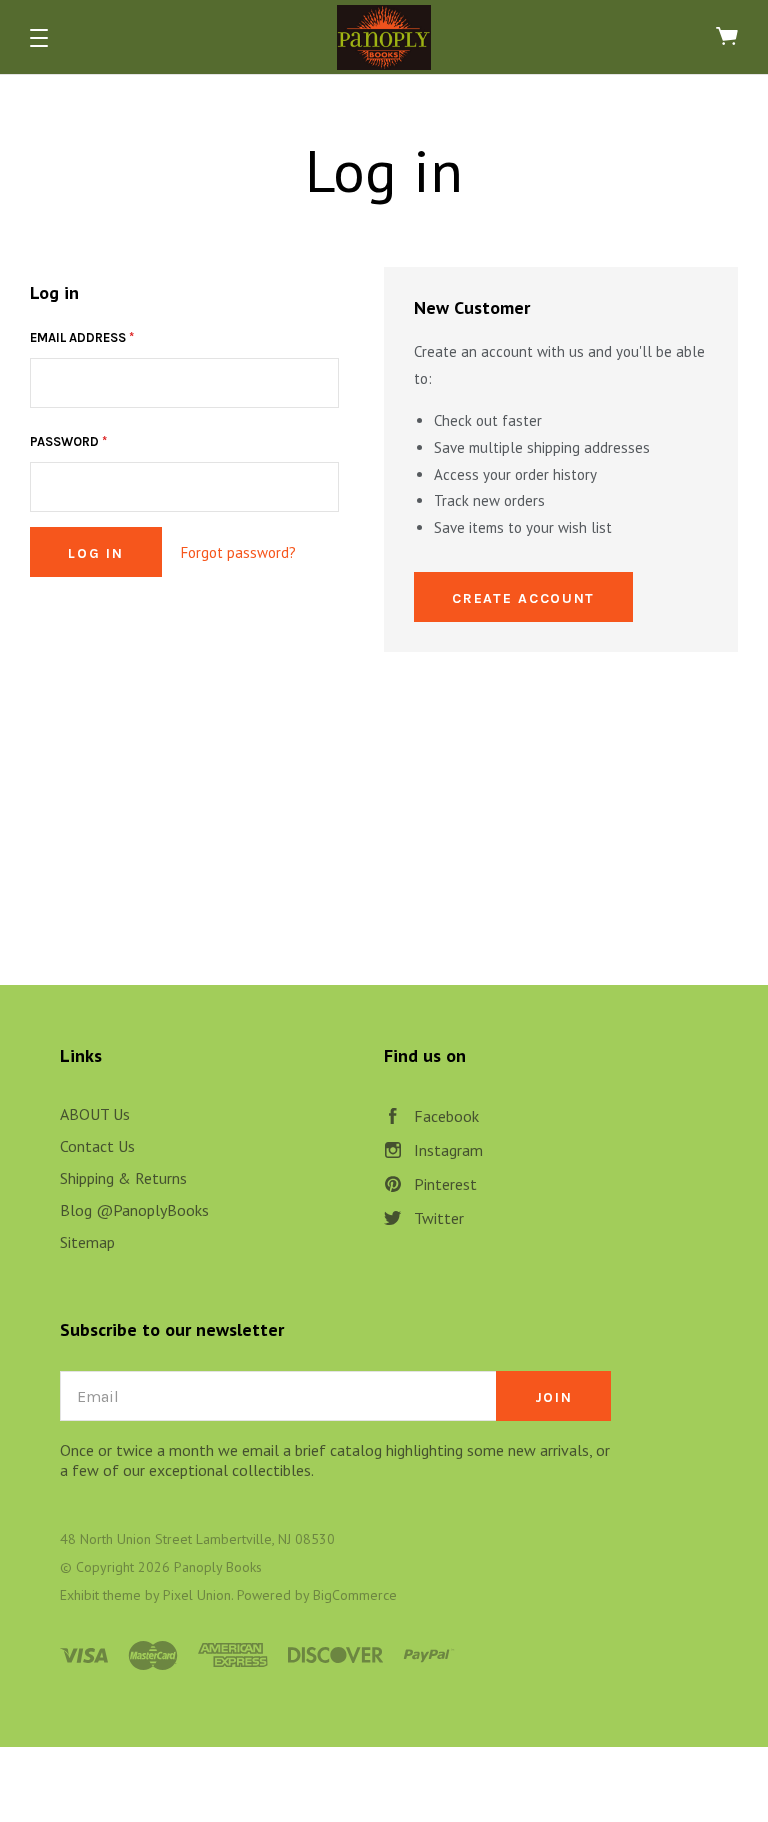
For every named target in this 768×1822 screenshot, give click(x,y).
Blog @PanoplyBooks (134, 1210)
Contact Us (97, 1146)
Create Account (523, 598)
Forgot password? (238, 552)
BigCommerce (355, 1595)
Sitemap (87, 1242)
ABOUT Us (95, 1114)
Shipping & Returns (123, 1178)
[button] (39, 38)
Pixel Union (197, 1595)
